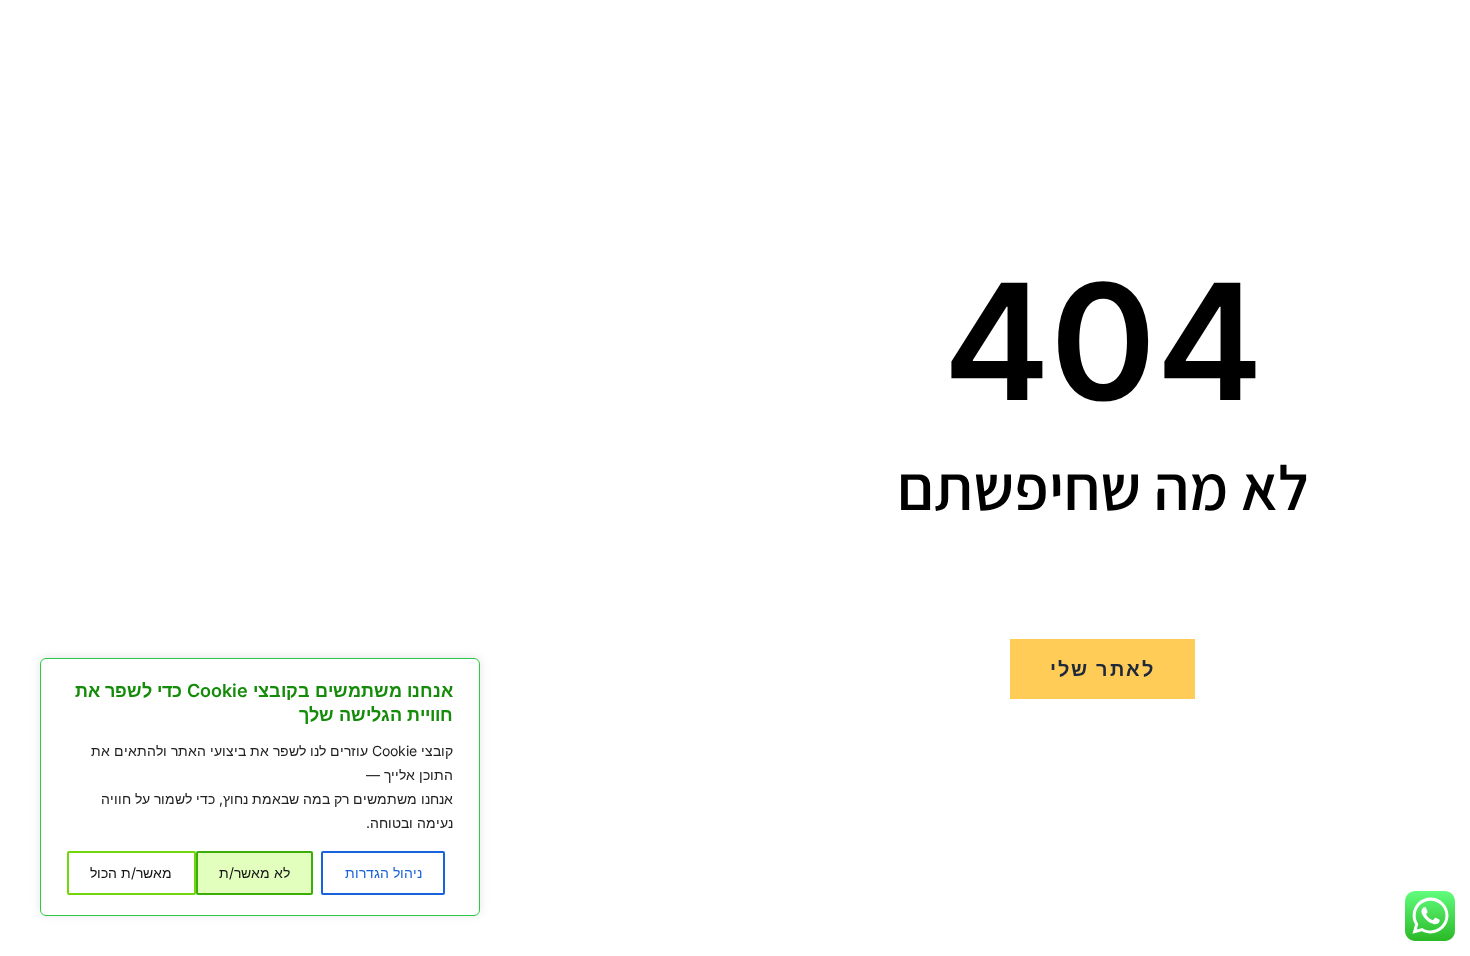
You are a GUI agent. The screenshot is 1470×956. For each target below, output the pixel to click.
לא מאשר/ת (254, 872)
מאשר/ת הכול (131, 872)
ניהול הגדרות (383, 872)
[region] (260, 787)
